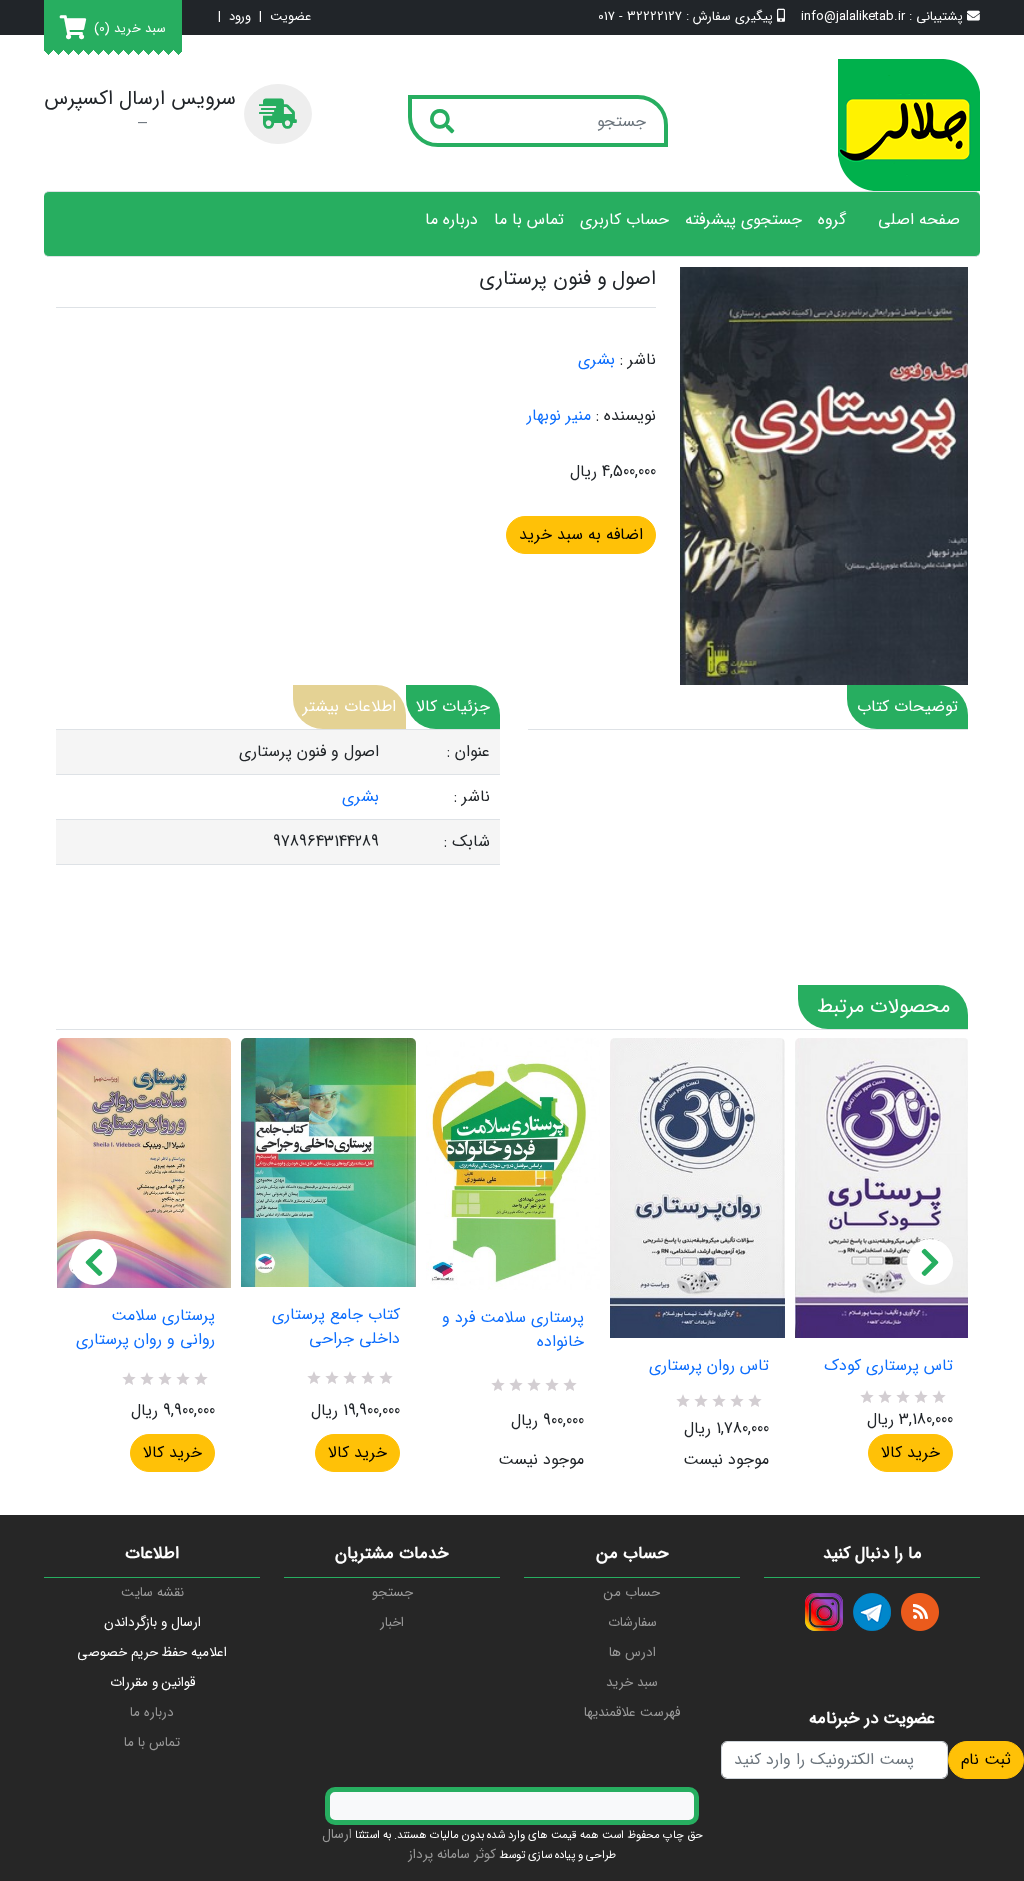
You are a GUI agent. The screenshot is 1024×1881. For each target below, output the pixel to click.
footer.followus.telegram (872, 1612)
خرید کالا (172, 1452)
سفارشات (632, 1622)
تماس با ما (529, 220)
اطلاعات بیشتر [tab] (349, 706)
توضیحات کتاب (907, 706)
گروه (832, 220)
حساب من (632, 1592)
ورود (240, 17)
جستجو (392, 1592)
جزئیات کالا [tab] (453, 706)
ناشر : (638, 360)
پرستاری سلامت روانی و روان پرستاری (145, 1328)
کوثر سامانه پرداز (452, 1854)
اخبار (392, 1622)
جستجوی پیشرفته (743, 220)
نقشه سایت (152, 1592)
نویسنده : (626, 416)
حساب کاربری (624, 220)
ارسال (337, 1834)
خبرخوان (920, 1612)
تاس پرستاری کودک (888, 1366)
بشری (596, 359)
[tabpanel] (278, 797)
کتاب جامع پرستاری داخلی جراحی (335, 1327)
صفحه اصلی (919, 220)
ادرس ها (632, 1652)
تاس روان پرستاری (708, 1366)
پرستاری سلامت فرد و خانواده (513, 1330)
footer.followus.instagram (824, 1612)
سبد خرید (632, 1682)
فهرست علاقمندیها (632, 1712)
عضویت (290, 17)
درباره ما (451, 220)
